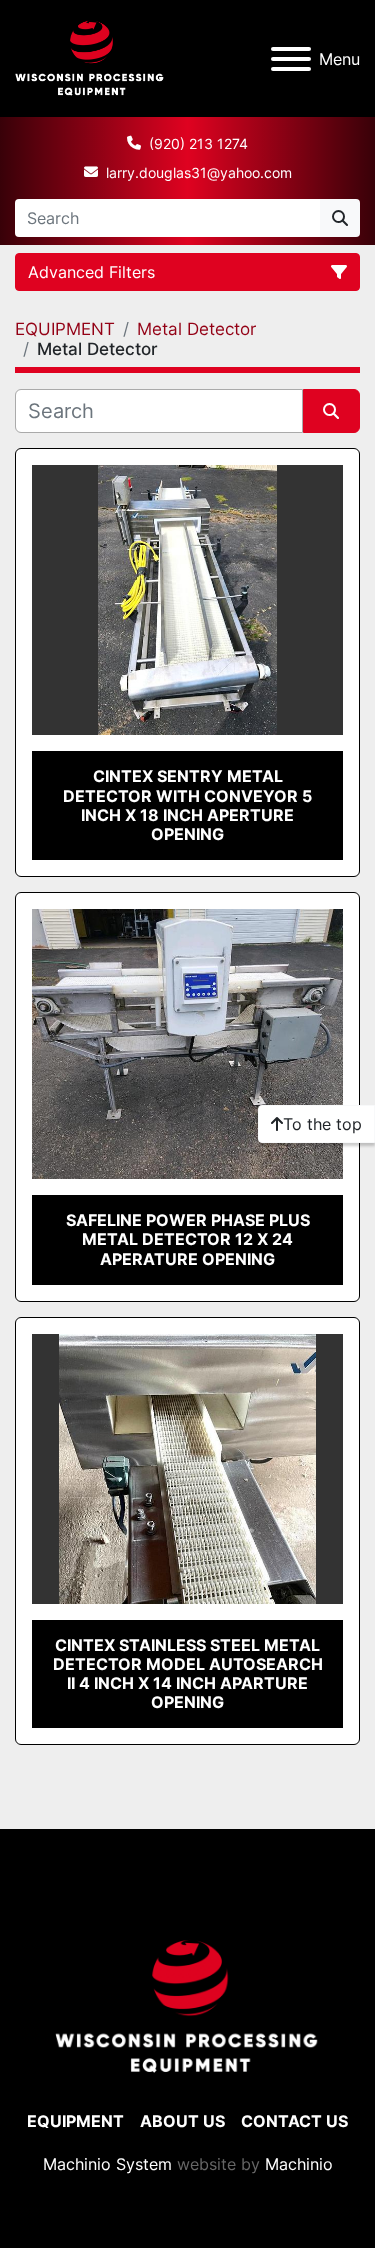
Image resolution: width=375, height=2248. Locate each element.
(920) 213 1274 (198, 143)
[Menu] (291, 59)
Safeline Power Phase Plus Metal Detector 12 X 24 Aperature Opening (188, 1239)
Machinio (299, 2164)
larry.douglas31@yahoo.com (199, 172)
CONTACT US (294, 2121)
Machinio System (107, 2164)
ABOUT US (182, 2121)
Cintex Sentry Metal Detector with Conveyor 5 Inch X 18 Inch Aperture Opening (187, 805)
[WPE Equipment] (187, 2006)
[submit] (340, 218)
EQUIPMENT (75, 2121)
